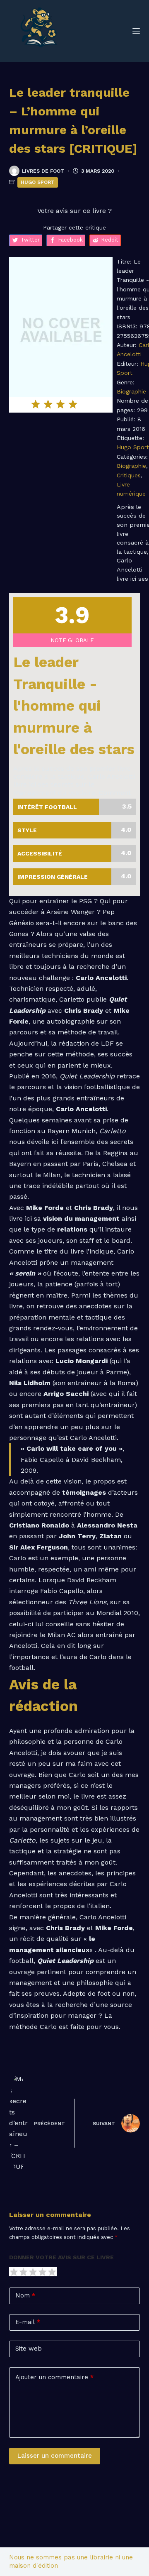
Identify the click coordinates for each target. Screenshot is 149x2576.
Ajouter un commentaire (54, 2377)
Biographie (131, 391)
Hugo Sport (38, 182)
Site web (29, 2349)
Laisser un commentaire (55, 2456)
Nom (25, 2295)
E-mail (28, 2322)
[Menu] (136, 31)
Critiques (129, 475)
